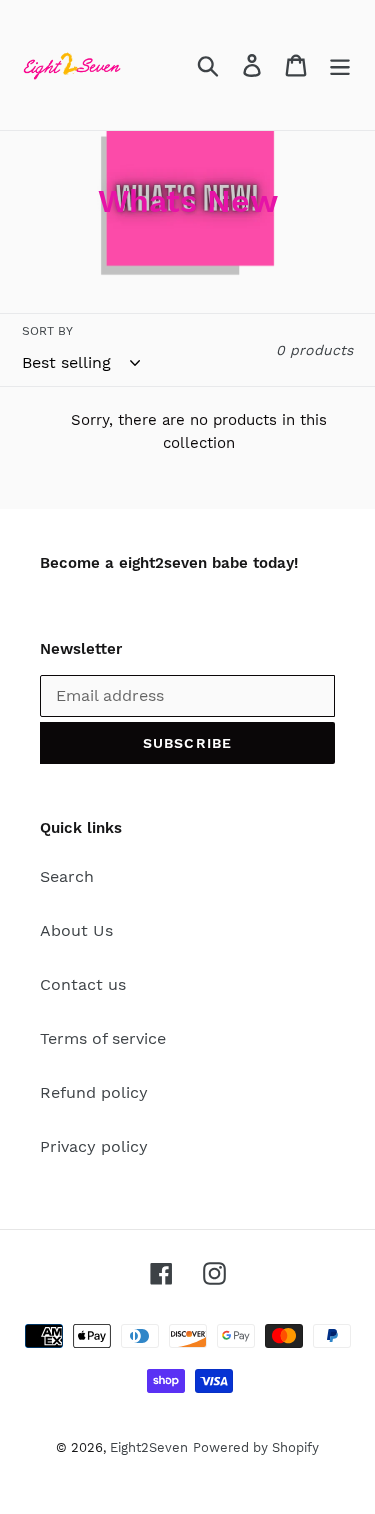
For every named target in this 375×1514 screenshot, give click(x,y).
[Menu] (340, 65)
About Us (76, 930)
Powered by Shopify (256, 1447)
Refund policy (94, 1092)
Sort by (47, 331)
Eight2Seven (149, 1447)
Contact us (83, 984)
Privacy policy (94, 1146)
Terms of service (103, 1038)
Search (67, 876)
